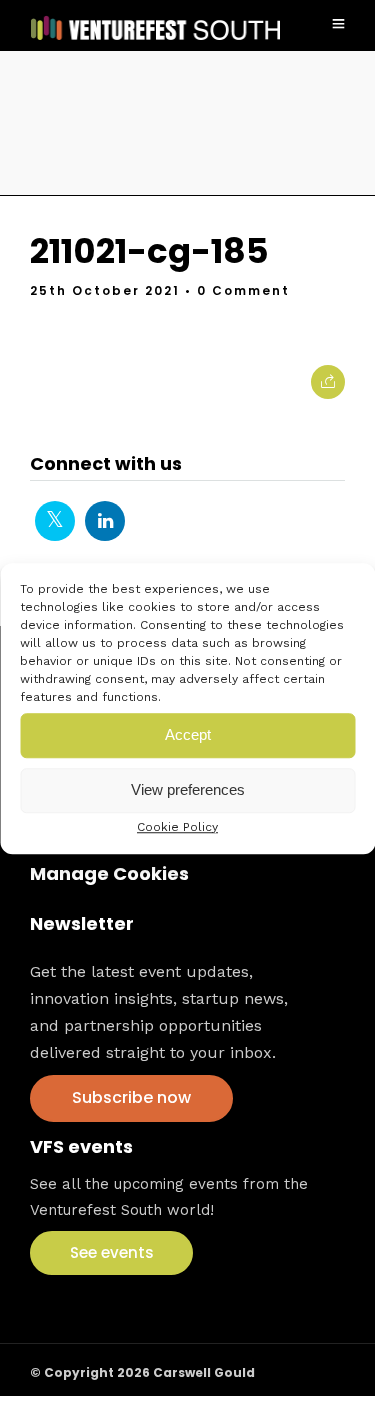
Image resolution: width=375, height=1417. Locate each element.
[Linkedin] (105, 521)
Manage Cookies (109, 873)
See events (112, 1252)
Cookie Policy (177, 827)
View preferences (188, 789)
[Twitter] (55, 521)
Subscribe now (131, 1097)
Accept (188, 734)
